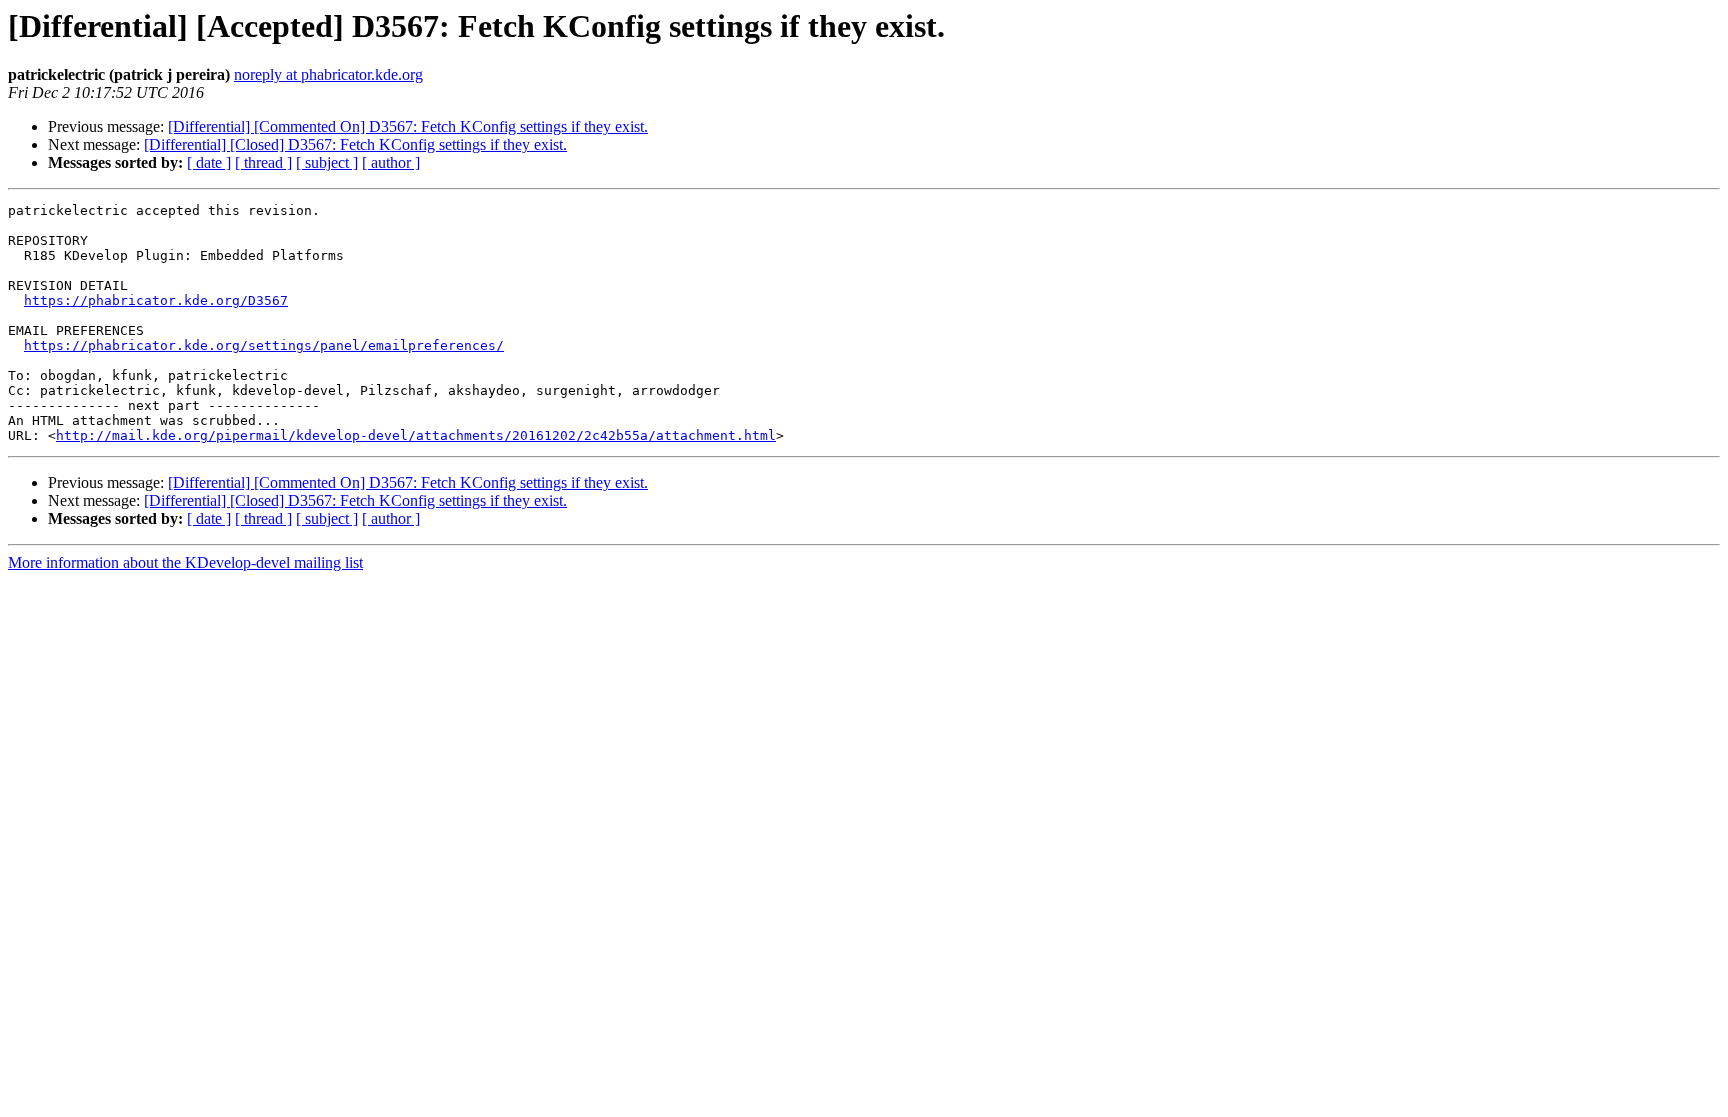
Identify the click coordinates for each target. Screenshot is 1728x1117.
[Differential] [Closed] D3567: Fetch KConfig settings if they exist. (355, 144)
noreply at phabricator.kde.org (328, 74)
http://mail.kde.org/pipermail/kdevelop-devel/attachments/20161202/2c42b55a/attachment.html (416, 435)
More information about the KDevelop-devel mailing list (185, 562)
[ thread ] (263, 162)
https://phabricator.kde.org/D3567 (156, 300)
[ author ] (391, 162)
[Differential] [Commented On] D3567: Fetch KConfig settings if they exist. (408, 126)
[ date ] (209, 162)
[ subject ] (327, 162)
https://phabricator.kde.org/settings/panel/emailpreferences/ (264, 345)
